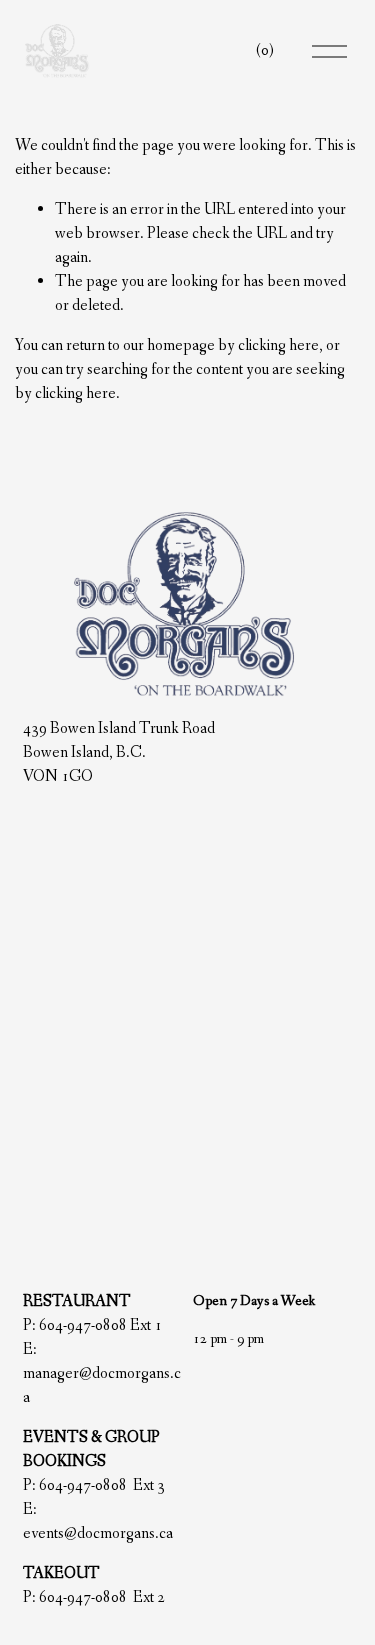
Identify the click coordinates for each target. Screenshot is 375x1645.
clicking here (278, 345)
